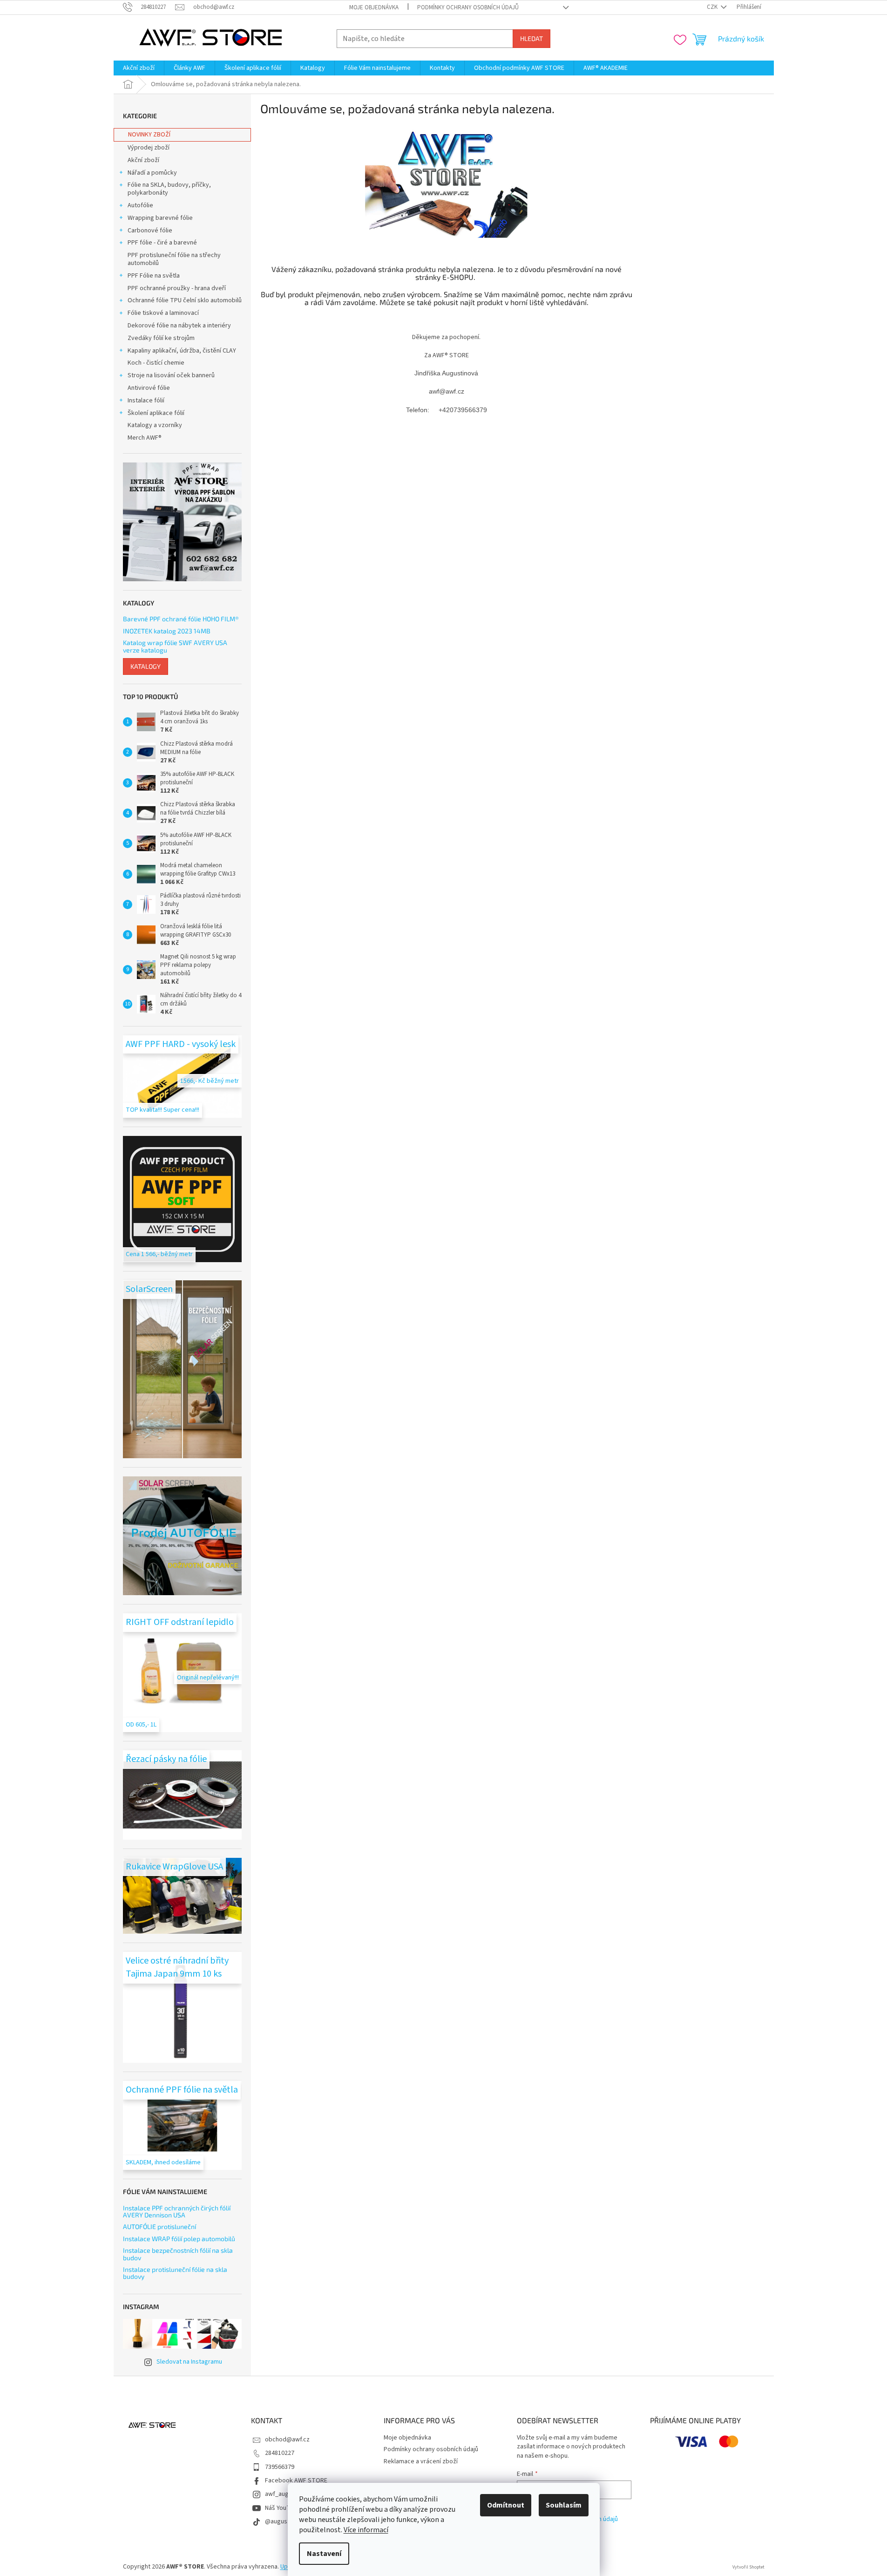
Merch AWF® (145, 438)
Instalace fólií (146, 401)
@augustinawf (285, 2522)
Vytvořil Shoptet (748, 2567)
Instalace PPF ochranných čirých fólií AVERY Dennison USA (177, 2212)
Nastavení (324, 2554)
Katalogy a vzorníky (155, 425)
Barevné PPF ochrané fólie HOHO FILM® (181, 619)
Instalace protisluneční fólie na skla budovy (175, 2273)
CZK (713, 7)
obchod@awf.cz (287, 2440)
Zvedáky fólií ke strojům (161, 338)
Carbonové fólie (150, 231)
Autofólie (140, 205)
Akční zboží (143, 160)
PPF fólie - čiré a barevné (162, 243)
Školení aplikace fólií (156, 413)
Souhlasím (564, 2505)
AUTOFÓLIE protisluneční (159, 2226)
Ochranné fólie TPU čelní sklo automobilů (185, 300)
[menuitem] (139, 68)
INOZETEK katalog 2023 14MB (167, 631)
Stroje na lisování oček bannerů (171, 375)
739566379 (280, 2467)
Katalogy (146, 666)
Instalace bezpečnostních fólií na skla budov (178, 2254)
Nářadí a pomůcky (152, 173)
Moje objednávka (374, 7)
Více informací (366, 2530)
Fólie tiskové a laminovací (163, 313)
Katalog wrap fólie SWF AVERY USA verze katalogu (175, 646)
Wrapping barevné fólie (160, 218)
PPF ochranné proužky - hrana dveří (177, 288)
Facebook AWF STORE (296, 2481)
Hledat (532, 38)
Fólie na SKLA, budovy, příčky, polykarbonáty (169, 189)
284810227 (280, 2453)
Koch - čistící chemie (156, 363)
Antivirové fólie (149, 388)
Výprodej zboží (149, 148)
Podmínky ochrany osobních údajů (468, 7)
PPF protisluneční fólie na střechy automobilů (174, 259)
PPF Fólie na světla (154, 276)
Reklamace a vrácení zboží (421, 2461)
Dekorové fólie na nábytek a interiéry (179, 326)
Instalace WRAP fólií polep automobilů (179, 2239)
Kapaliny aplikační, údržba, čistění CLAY (182, 351)
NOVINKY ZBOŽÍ (149, 135)
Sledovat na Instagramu (189, 2362)
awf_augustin (284, 2494)
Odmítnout (506, 2505)
